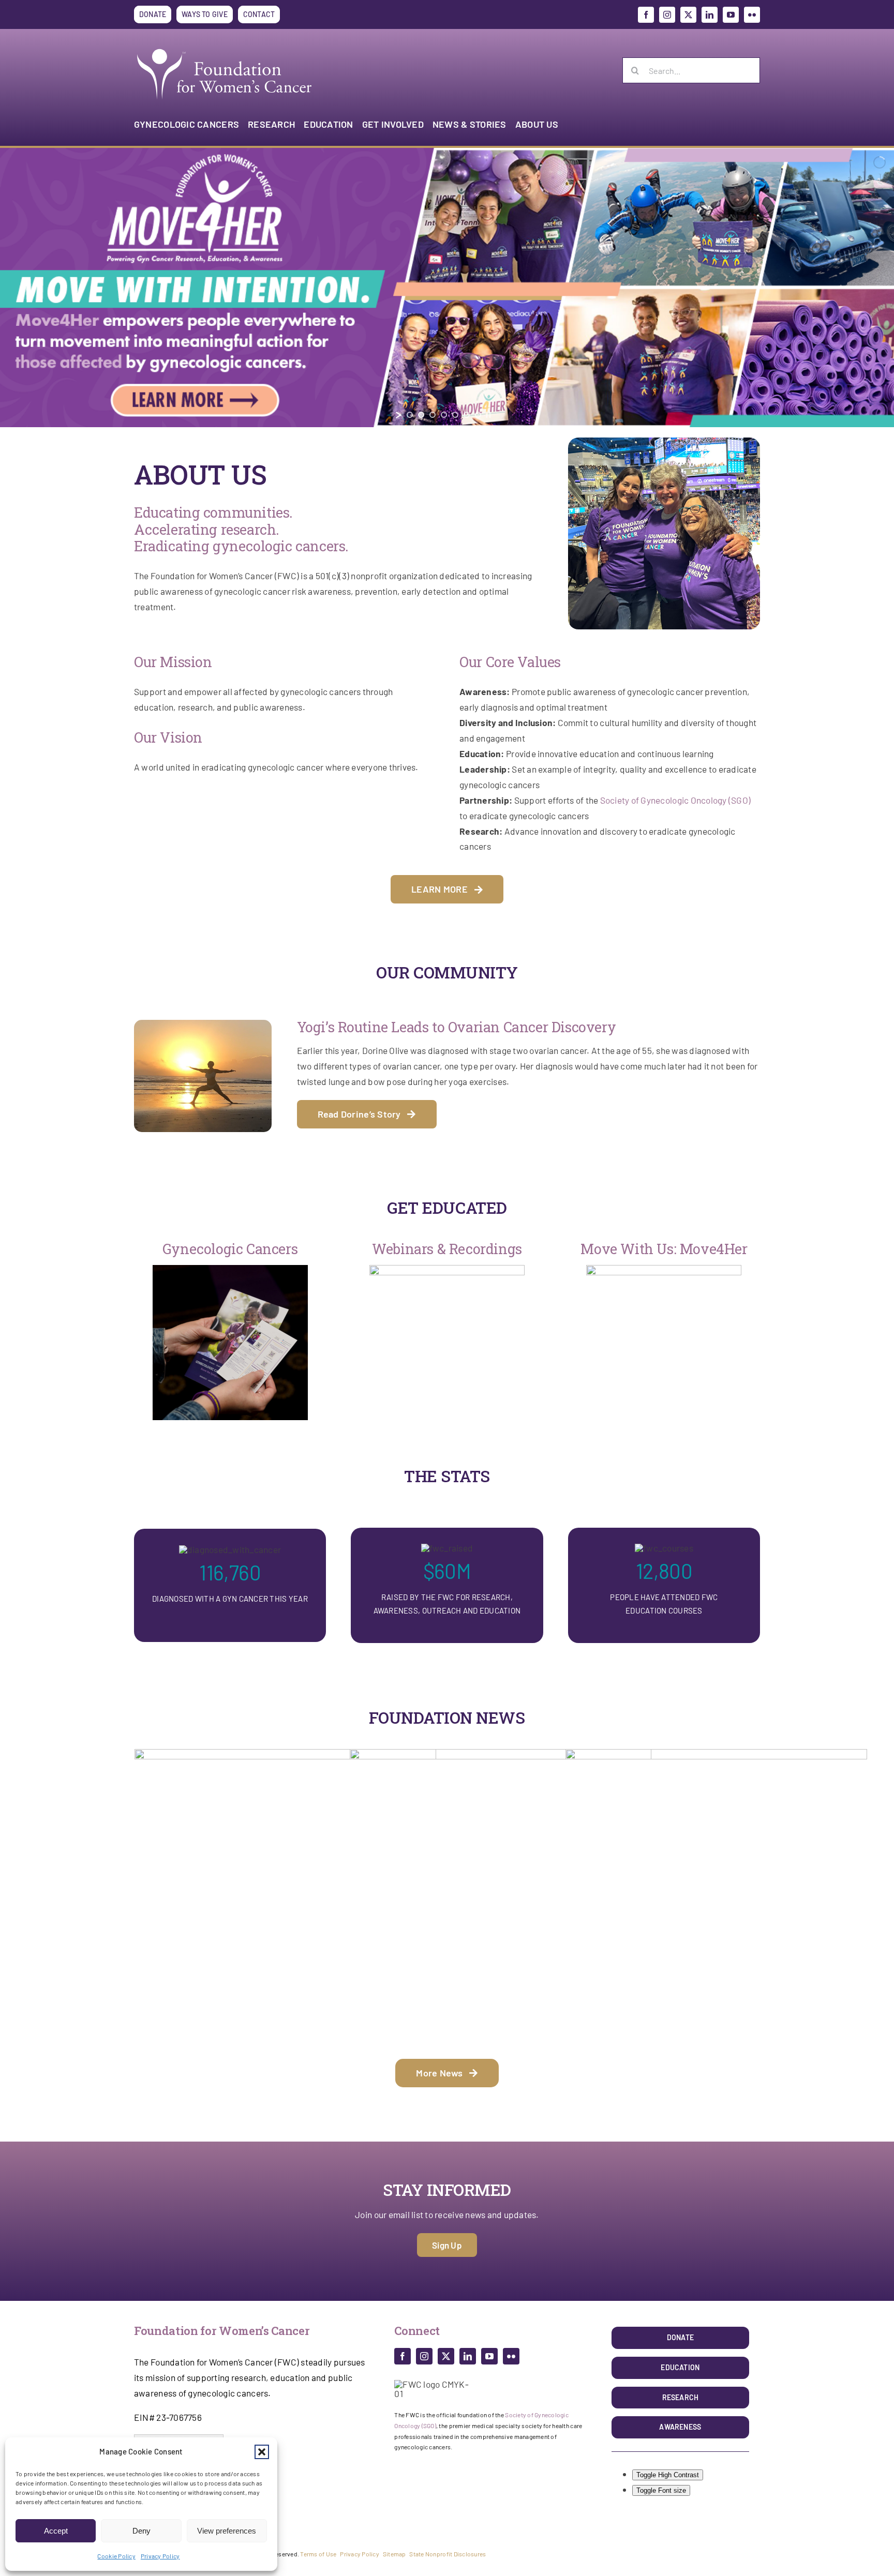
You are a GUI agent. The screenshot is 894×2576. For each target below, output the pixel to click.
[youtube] (731, 15)
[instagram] (667, 15)
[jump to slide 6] (467, 415)
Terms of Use (318, 2554)
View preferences (227, 2531)
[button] (262, 2452)
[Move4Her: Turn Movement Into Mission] (285, 1900)
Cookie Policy (116, 2556)
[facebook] (646, 15)
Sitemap (394, 2554)
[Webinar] (447, 1269)
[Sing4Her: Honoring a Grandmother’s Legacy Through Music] (501, 1900)
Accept (56, 2531)
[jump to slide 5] (455, 415)
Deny (141, 2531)
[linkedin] (710, 15)
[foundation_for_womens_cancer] (225, 49)
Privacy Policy (160, 2556)
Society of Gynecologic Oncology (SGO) (676, 800)
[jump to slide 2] (421, 415)
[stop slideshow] (488, 415)
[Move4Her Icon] (664, 1269)
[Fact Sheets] (230, 1269)
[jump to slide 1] (410, 415)
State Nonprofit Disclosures (448, 2554)
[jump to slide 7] (478, 415)
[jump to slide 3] (433, 415)
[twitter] (688, 15)
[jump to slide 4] (444, 415)
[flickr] (752, 15)
